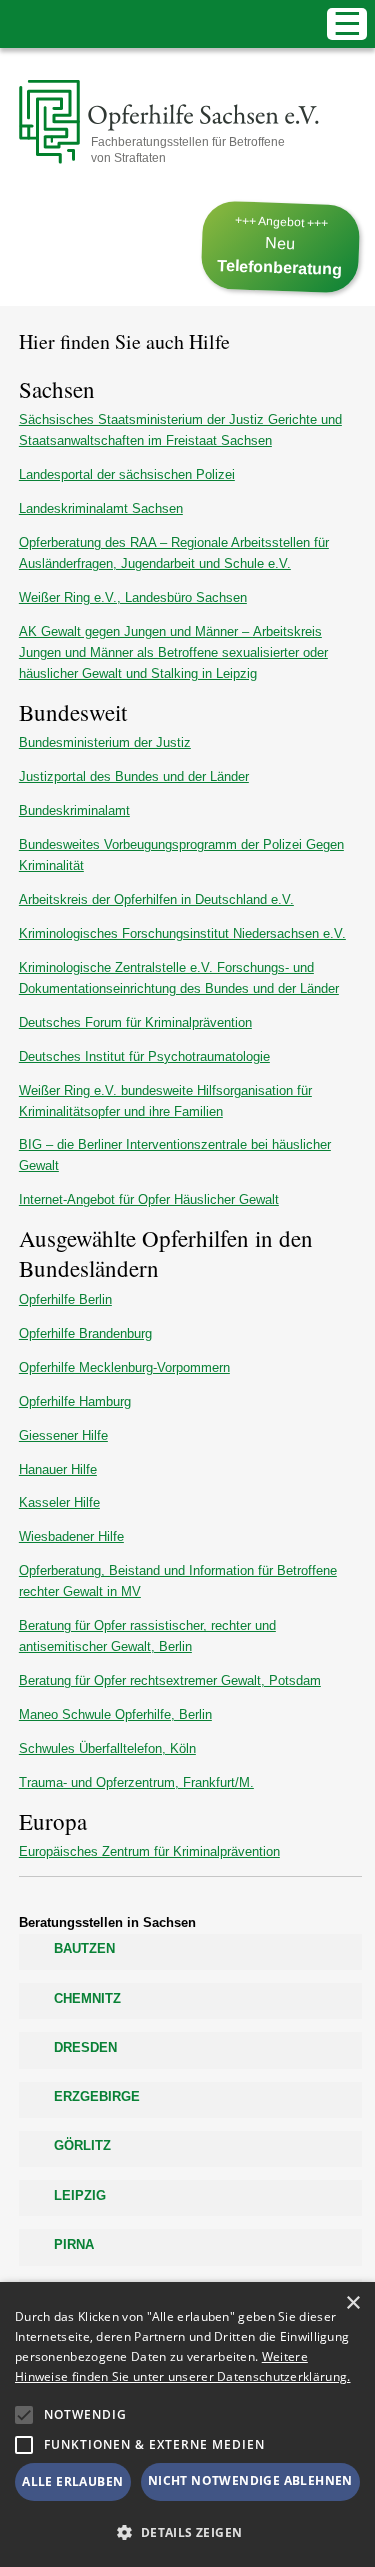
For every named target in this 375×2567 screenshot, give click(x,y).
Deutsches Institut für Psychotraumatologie (144, 1056)
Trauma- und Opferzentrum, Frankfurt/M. (136, 1782)
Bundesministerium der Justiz (105, 742)
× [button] (352, 2303)
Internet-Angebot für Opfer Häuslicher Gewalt (149, 1199)
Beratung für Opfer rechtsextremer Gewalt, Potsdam (170, 1680)
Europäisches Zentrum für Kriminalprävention (149, 1851)
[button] (24, 2415)
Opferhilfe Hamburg (75, 1401)
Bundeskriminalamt (74, 810)
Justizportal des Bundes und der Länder (134, 776)
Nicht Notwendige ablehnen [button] (250, 2480)
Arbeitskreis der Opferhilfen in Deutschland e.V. (156, 899)
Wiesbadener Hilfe (71, 1536)
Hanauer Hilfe (58, 1469)
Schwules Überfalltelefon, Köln (107, 1748)
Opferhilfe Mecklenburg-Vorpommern (124, 1367)
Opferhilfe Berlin (65, 1299)
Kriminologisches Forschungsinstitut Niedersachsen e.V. (182, 933)
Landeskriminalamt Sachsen (101, 508)
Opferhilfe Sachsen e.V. (152, 123)
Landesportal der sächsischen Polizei (127, 474)
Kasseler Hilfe (59, 1502)
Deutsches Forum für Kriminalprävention (135, 1022)
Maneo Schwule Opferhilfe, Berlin (115, 1714)
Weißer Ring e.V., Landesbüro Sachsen (133, 597)
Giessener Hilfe (63, 1435)
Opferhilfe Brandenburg (85, 1333)
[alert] (187, 2424)
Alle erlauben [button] (72, 2481)
